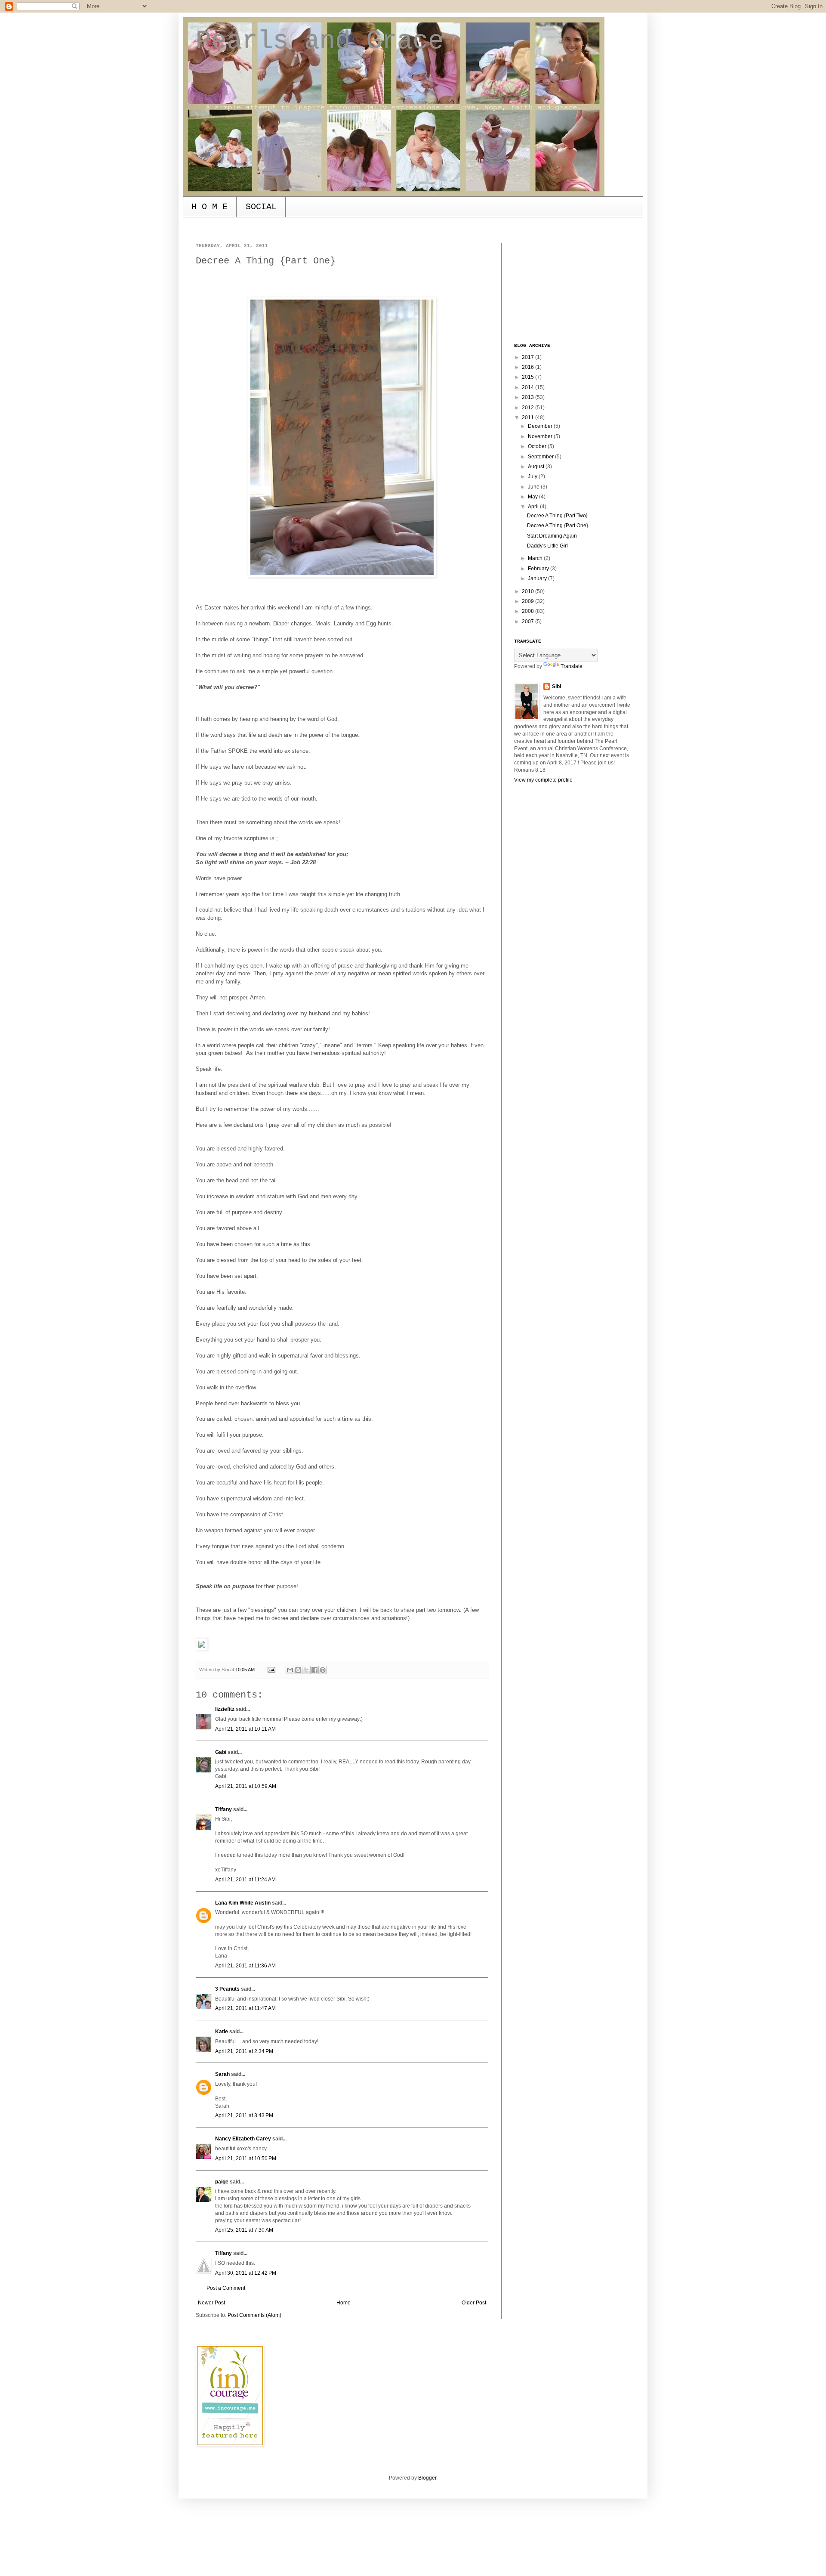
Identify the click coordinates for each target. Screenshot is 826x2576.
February (539, 569)
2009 (529, 601)
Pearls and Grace (320, 41)
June (534, 487)
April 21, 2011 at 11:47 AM (245, 2008)
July (533, 476)
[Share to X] (306, 1670)
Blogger (427, 2478)
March (536, 558)
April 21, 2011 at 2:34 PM (244, 2051)
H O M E (210, 207)
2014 (529, 387)
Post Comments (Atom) (254, 2315)
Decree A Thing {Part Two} (557, 516)
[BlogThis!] (298, 1670)
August (537, 467)
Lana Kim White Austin (243, 1903)
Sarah (222, 2074)
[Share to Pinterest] (323, 1670)
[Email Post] (271, 1670)
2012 (529, 408)
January (538, 578)
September (541, 457)
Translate (572, 666)
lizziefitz (225, 1709)
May (533, 497)
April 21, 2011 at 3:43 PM (244, 2115)
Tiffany (223, 1809)
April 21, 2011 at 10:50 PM (246, 2159)
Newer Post (211, 2303)
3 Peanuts (227, 1989)
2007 (529, 622)
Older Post (474, 2303)
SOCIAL (261, 207)
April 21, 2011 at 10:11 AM (245, 1729)
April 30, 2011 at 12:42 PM (246, 2273)
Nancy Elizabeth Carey (243, 2139)
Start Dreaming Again (552, 536)
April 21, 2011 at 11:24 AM (245, 1880)
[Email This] (290, 1670)
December (541, 426)
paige (222, 2182)
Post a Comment (226, 2288)
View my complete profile (543, 780)
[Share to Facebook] (314, 1670)
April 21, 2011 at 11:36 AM (245, 1966)
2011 (529, 417)
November (541, 436)
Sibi (556, 687)
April (534, 507)
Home (344, 2303)
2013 (529, 397)
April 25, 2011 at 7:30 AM (244, 2230)
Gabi (221, 1752)
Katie (222, 2032)
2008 (529, 611)
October (538, 446)
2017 (529, 357)
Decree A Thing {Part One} (558, 526)
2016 (529, 367)
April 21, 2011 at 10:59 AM (246, 1786)
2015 (529, 377)
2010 (529, 591)
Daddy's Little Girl (547, 546)
